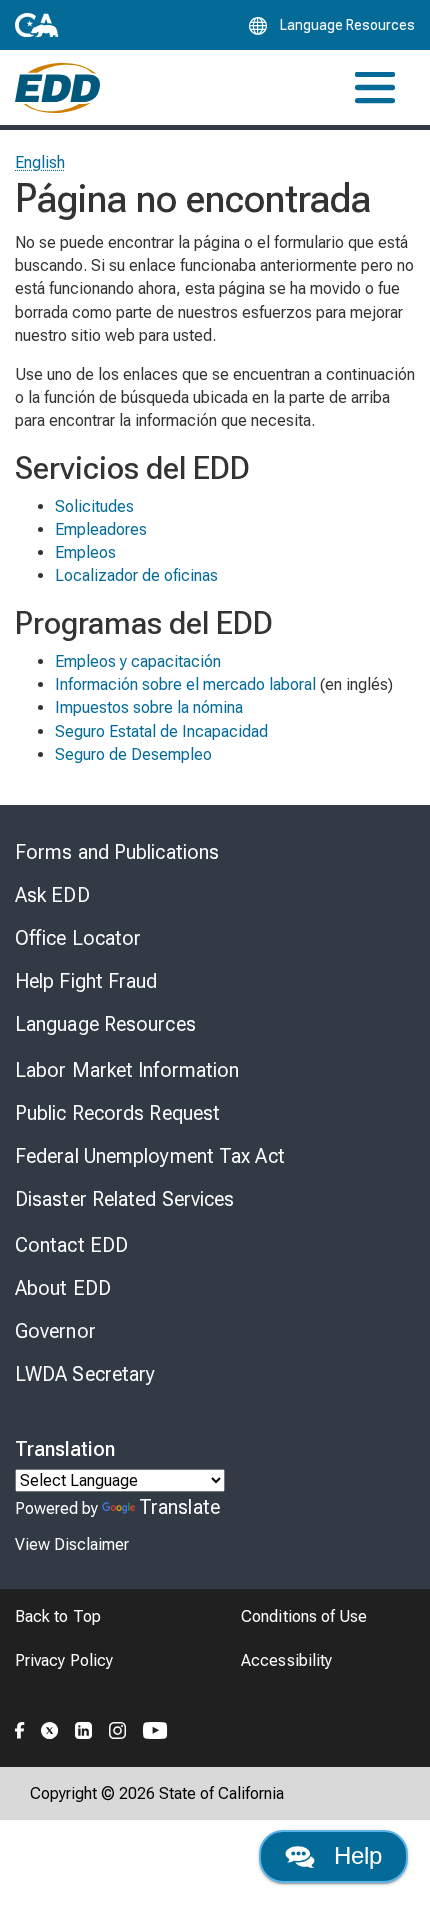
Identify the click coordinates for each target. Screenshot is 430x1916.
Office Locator (78, 938)
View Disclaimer (72, 1544)
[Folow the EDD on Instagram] (118, 1728)
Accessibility (286, 1660)
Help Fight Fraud (86, 981)
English (40, 162)
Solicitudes (94, 506)
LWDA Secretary (85, 1374)
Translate (179, 1507)
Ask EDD (52, 895)
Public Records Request (117, 1113)
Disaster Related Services (125, 1199)
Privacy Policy (64, 1660)
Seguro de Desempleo (133, 754)
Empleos (85, 552)
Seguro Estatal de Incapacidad (161, 731)
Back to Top (58, 1616)
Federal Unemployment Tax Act (150, 1156)
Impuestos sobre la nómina (149, 707)
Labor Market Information (127, 1070)
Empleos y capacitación (138, 661)
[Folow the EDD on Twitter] (50, 1728)
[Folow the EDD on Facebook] (20, 1728)
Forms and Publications (117, 852)
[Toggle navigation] (375, 87)
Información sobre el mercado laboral (185, 684)
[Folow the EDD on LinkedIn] (84, 1728)
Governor (55, 1331)
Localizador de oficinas (136, 575)
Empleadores (101, 529)
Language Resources (105, 1024)
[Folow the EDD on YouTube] (155, 1728)
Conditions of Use (304, 1616)
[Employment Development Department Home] (57, 88)
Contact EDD (71, 1245)
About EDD (63, 1288)
